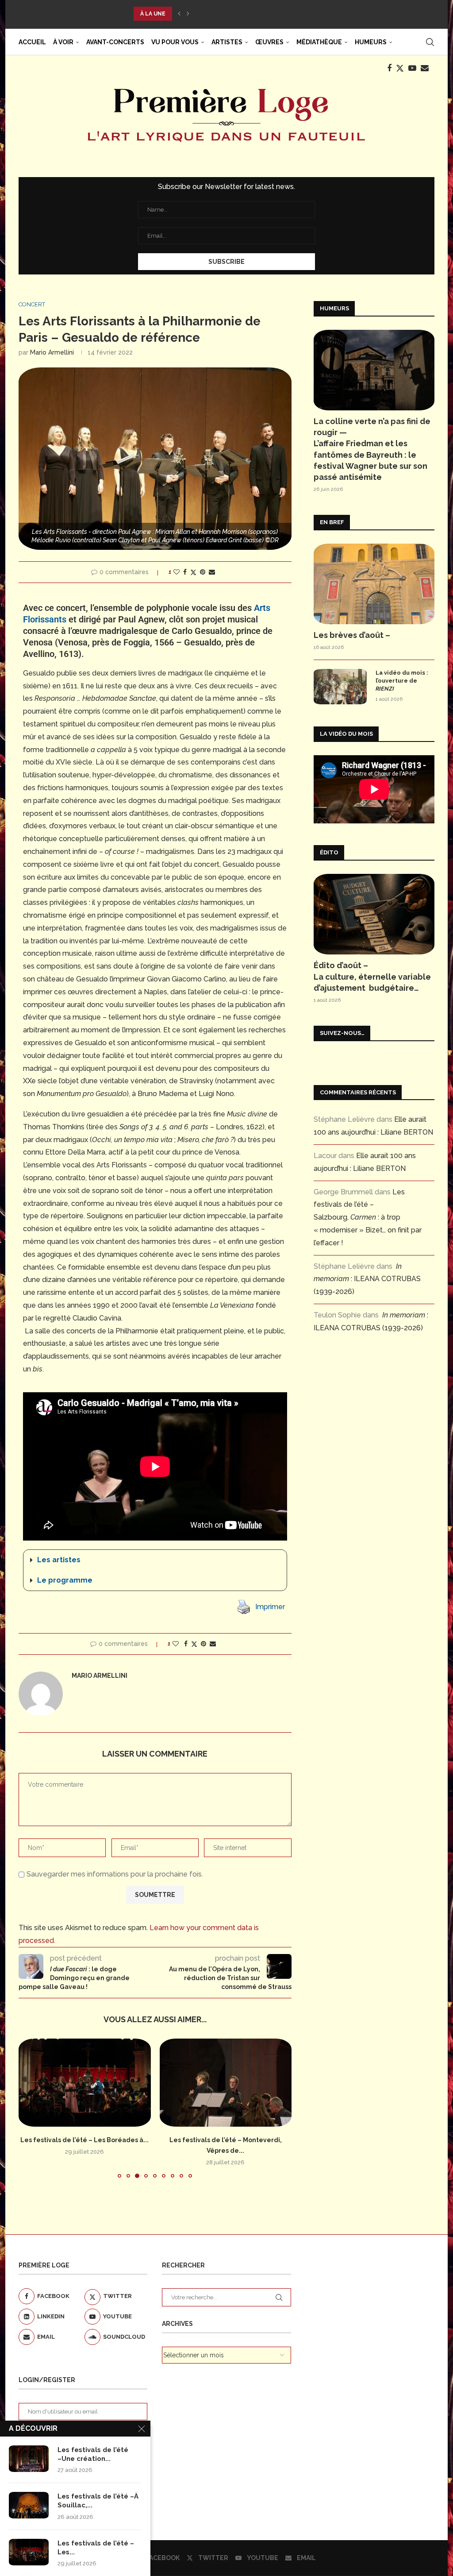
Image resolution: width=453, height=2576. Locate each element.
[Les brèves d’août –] (374, 584)
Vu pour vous (175, 42)
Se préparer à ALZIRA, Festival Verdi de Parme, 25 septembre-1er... (240, 14)
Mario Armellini (52, 352)
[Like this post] (177, 572)
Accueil (32, 42)
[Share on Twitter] (193, 572)
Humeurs (371, 42)
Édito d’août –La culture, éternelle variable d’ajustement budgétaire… (372, 976)
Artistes (227, 42)
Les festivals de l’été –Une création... (93, 2454)
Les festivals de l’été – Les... (96, 2548)
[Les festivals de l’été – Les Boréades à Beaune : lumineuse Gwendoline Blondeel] (29, 2552)
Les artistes (59, 1560)
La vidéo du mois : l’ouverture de (402, 681)
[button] (179, 14)
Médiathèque (319, 42)
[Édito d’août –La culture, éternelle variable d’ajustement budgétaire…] (374, 914)
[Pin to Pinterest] (203, 572)
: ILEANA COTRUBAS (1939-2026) (367, 1279)
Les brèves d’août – (352, 635)
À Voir (63, 42)
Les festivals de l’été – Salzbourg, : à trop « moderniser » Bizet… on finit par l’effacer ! (368, 1217)
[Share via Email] (212, 572)
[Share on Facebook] (185, 572)
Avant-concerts (115, 42)
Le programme (65, 1580)
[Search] (430, 42)
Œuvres (269, 42)
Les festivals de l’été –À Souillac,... (98, 2501)
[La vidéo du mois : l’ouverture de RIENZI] (340, 687)
